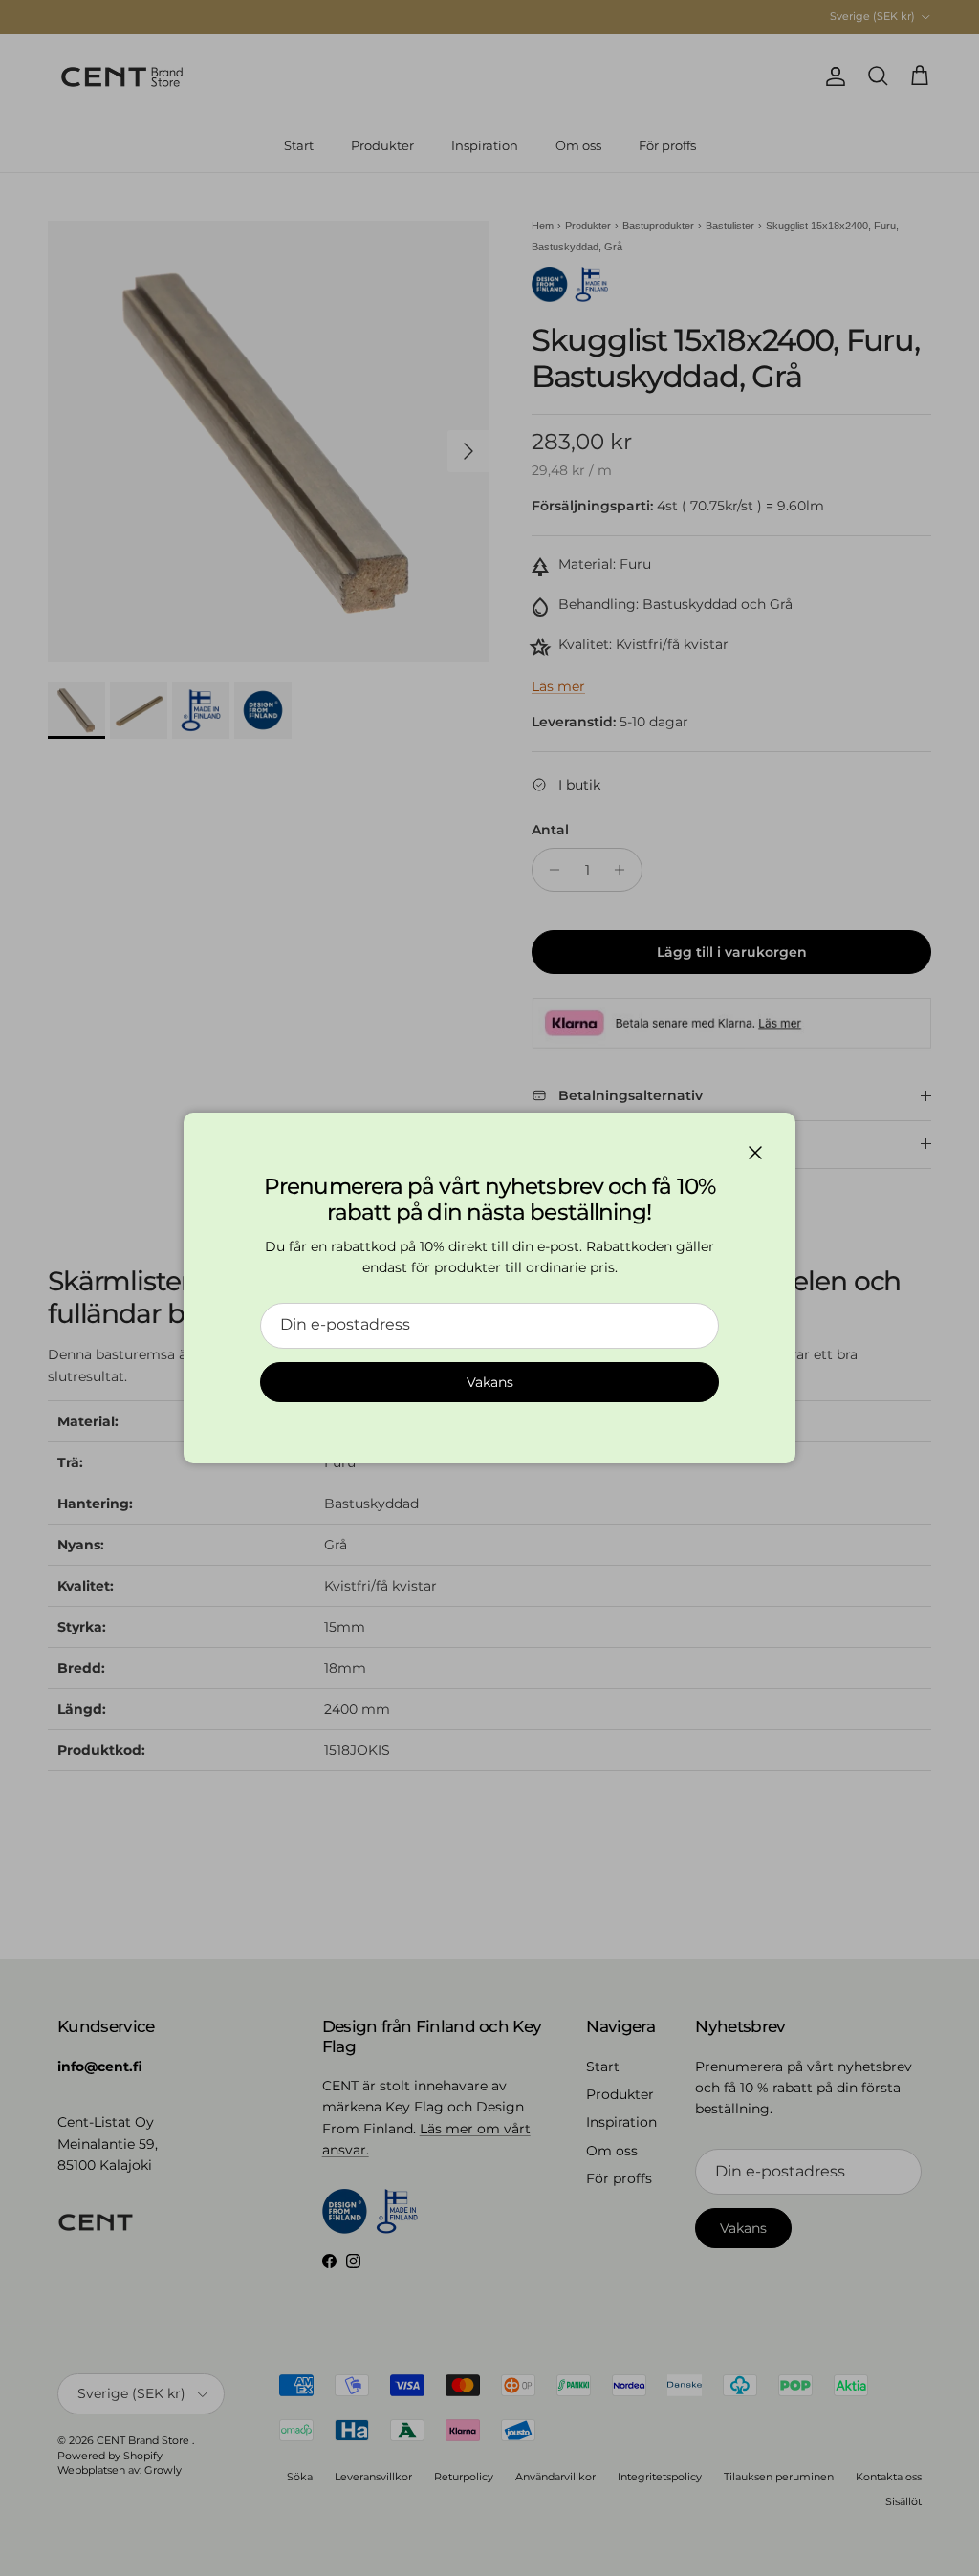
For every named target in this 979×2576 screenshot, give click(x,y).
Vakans (490, 1382)
